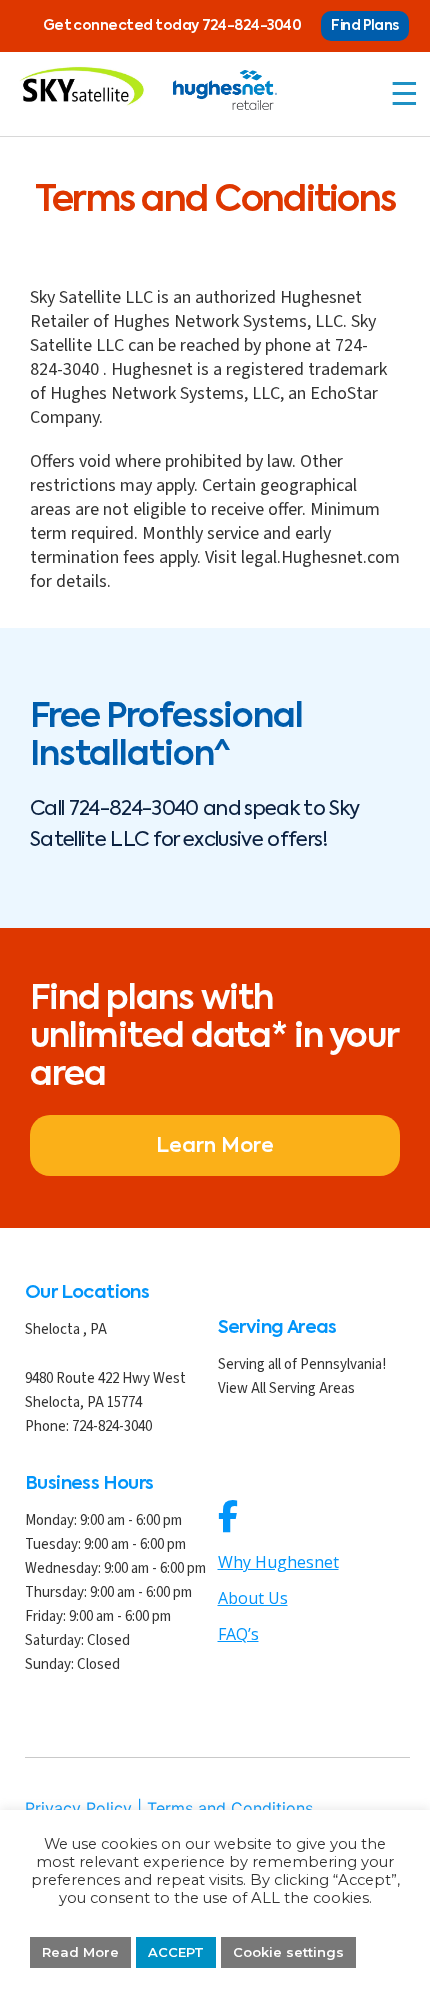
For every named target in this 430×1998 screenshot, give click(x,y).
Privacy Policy (78, 1808)
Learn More (215, 1147)
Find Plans (365, 26)
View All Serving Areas (286, 1388)
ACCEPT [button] (176, 1952)
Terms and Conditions (230, 1808)
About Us (253, 1598)
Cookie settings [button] (288, 1952)
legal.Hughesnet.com (320, 557)
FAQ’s (238, 1634)
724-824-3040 (252, 26)
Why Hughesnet (278, 1562)
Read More (80, 1952)
